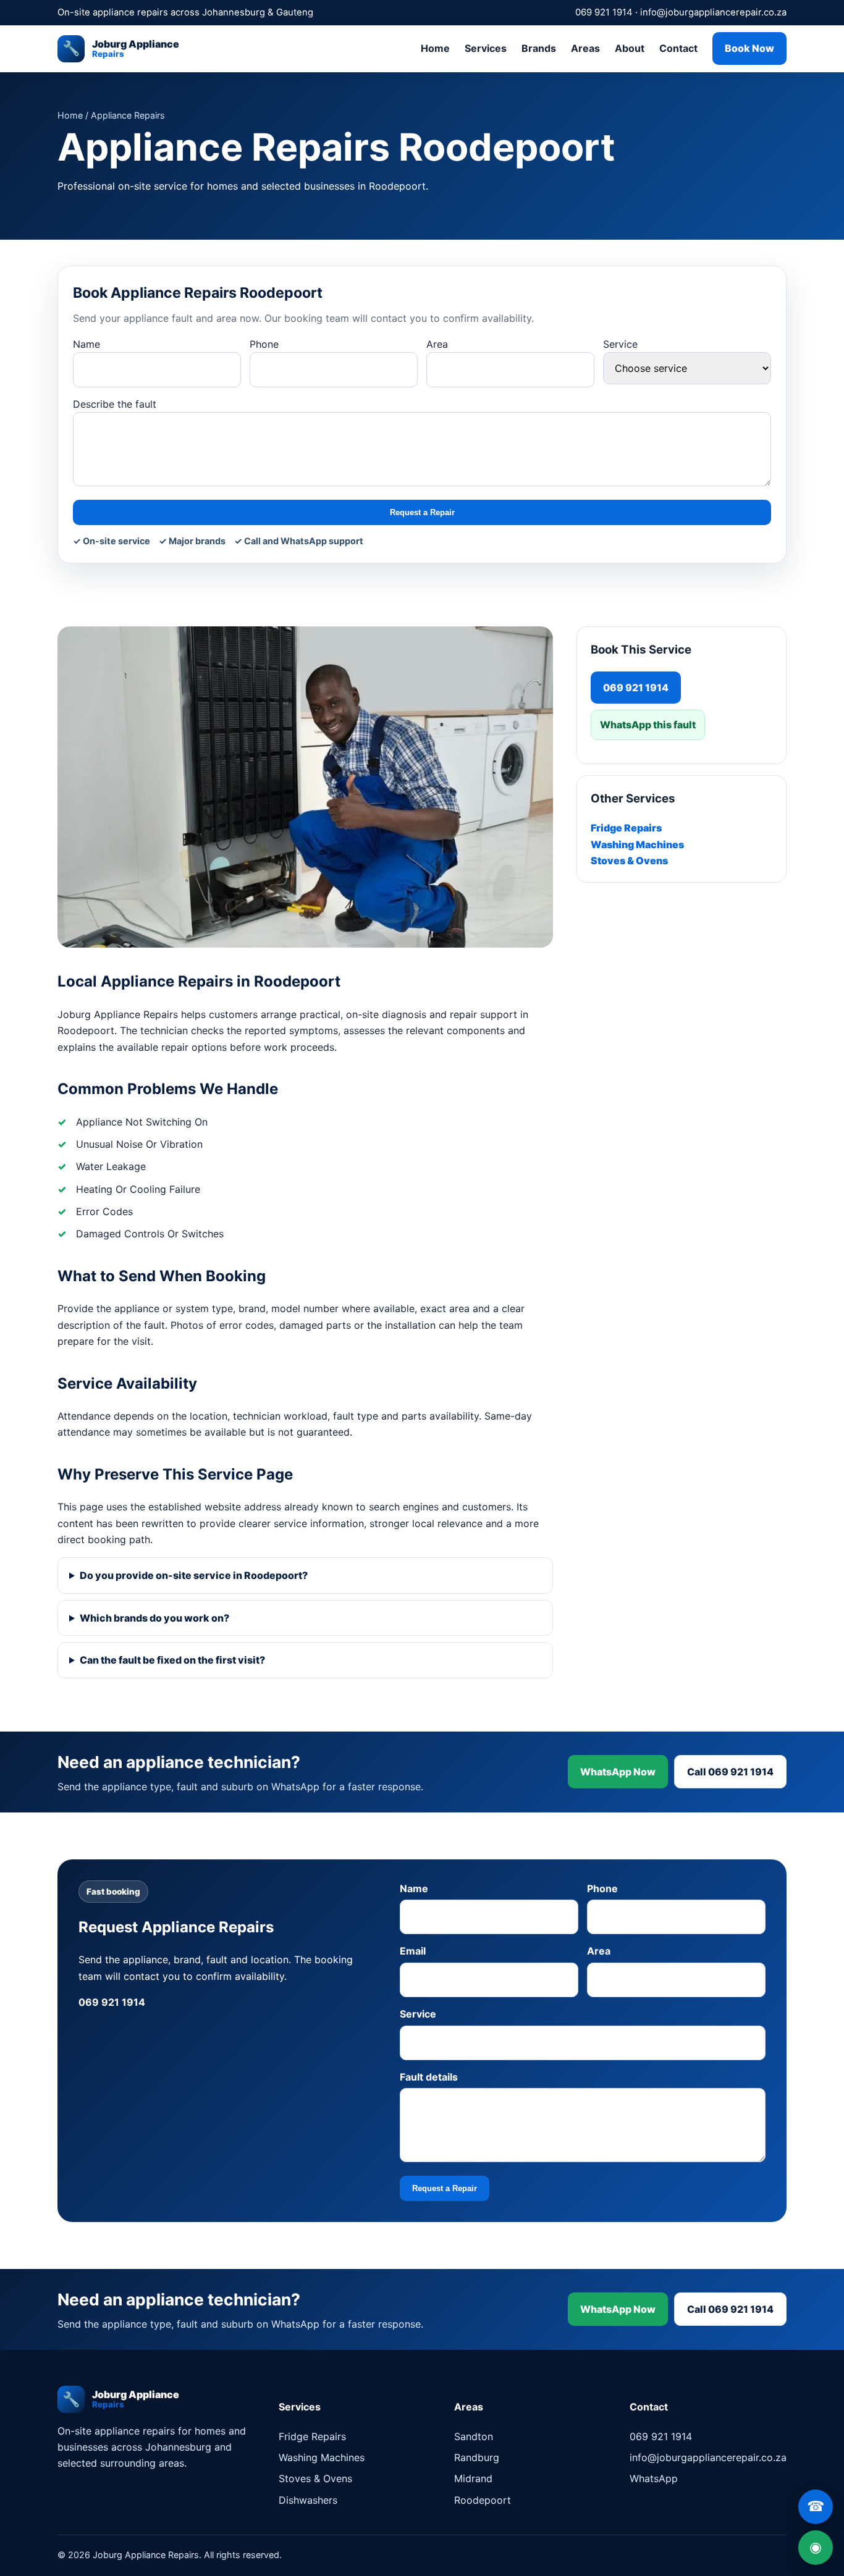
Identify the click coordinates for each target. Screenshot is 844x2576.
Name (87, 344)
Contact (678, 48)
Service (620, 344)
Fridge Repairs (626, 828)
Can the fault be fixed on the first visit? (172, 1660)
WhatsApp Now (618, 1772)
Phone (264, 344)
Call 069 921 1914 (730, 1772)
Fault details (429, 2077)
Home (435, 48)
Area (437, 344)
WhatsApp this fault (648, 725)
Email (413, 1951)
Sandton (474, 2436)
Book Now (749, 48)
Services (486, 48)
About (630, 48)
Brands (539, 48)
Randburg (477, 2457)
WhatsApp (654, 2478)
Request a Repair (422, 512)
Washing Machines (637, 844)
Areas (585, 48)
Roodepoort (483, 2500)
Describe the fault (115, 404)
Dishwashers (308, 2500)
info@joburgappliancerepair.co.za (713, 12)
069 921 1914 (604, 12)
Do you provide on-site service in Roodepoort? (194, 1575)
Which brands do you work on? (154, 1618)
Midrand (473, 2478)
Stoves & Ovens (629, 861)
